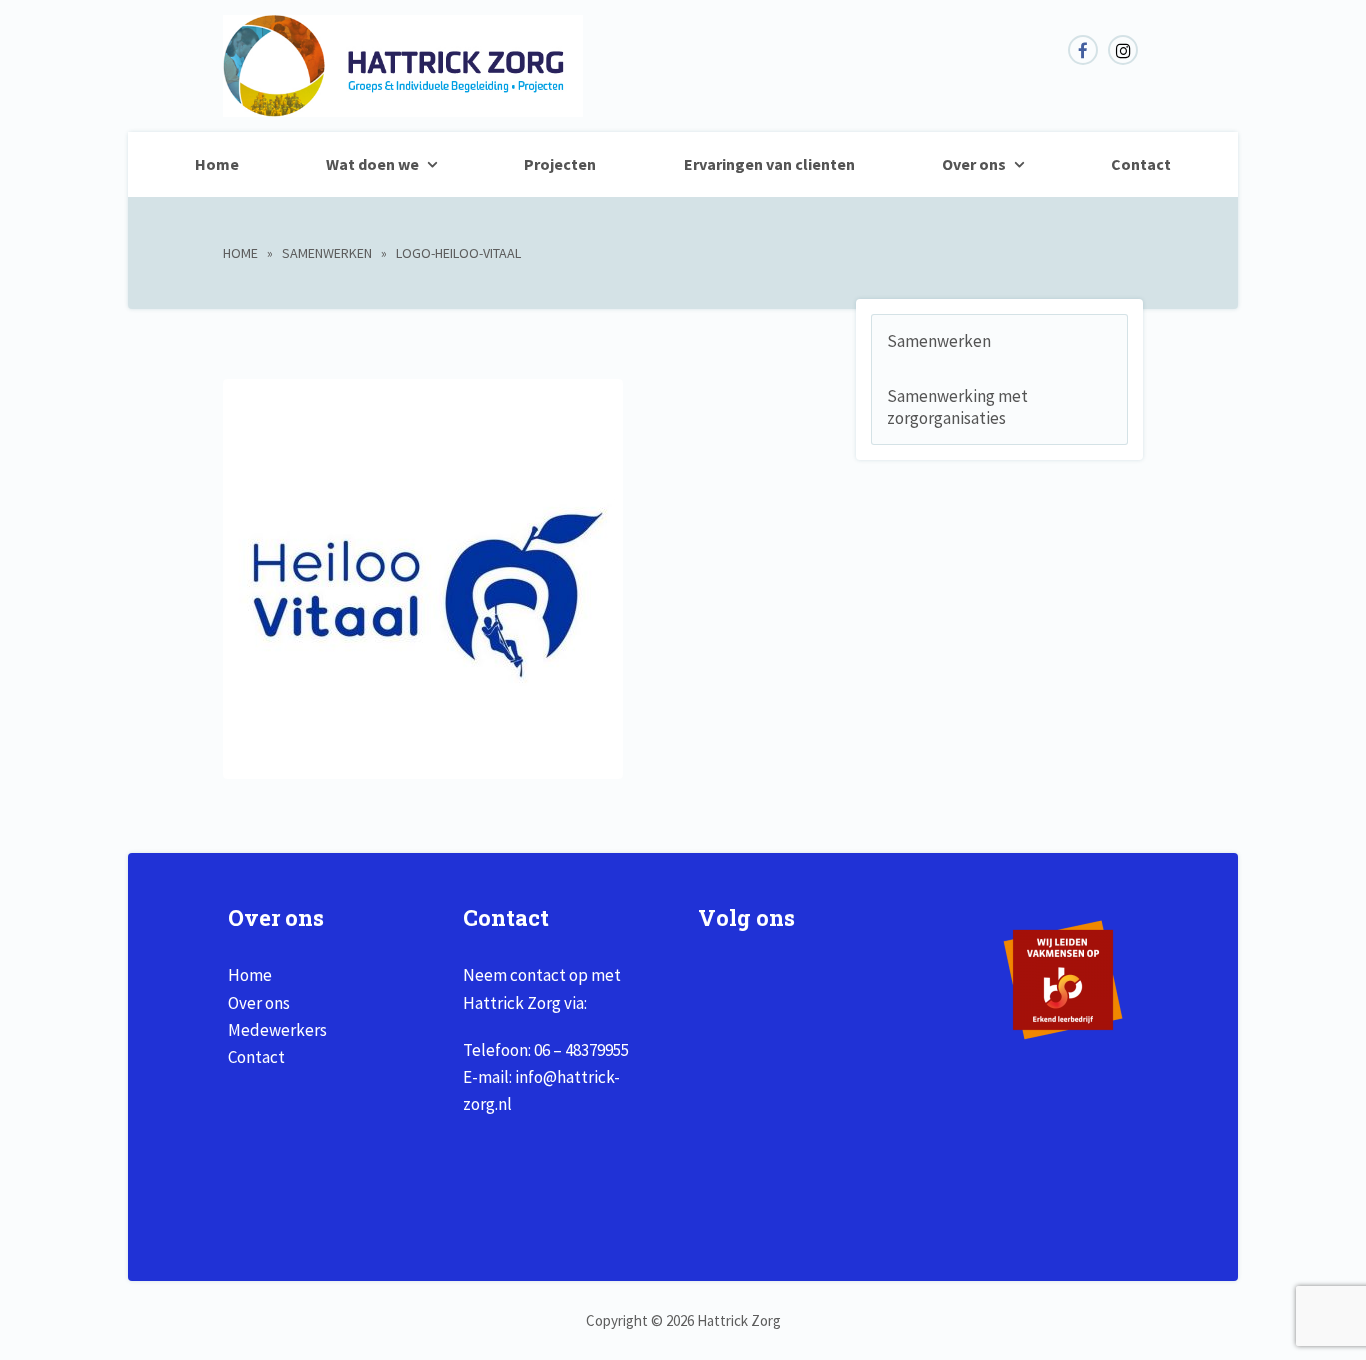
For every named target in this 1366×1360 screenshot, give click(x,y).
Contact (1141, 164)
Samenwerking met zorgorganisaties (957, 407)
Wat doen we (372, 164)
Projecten (560, 164)
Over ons (974, 164)
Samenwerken (327, 253)
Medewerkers (277, 1030)
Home (217, 164)
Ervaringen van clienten (769, 164)
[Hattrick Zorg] (403, 106)
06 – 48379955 (581, 1050)
